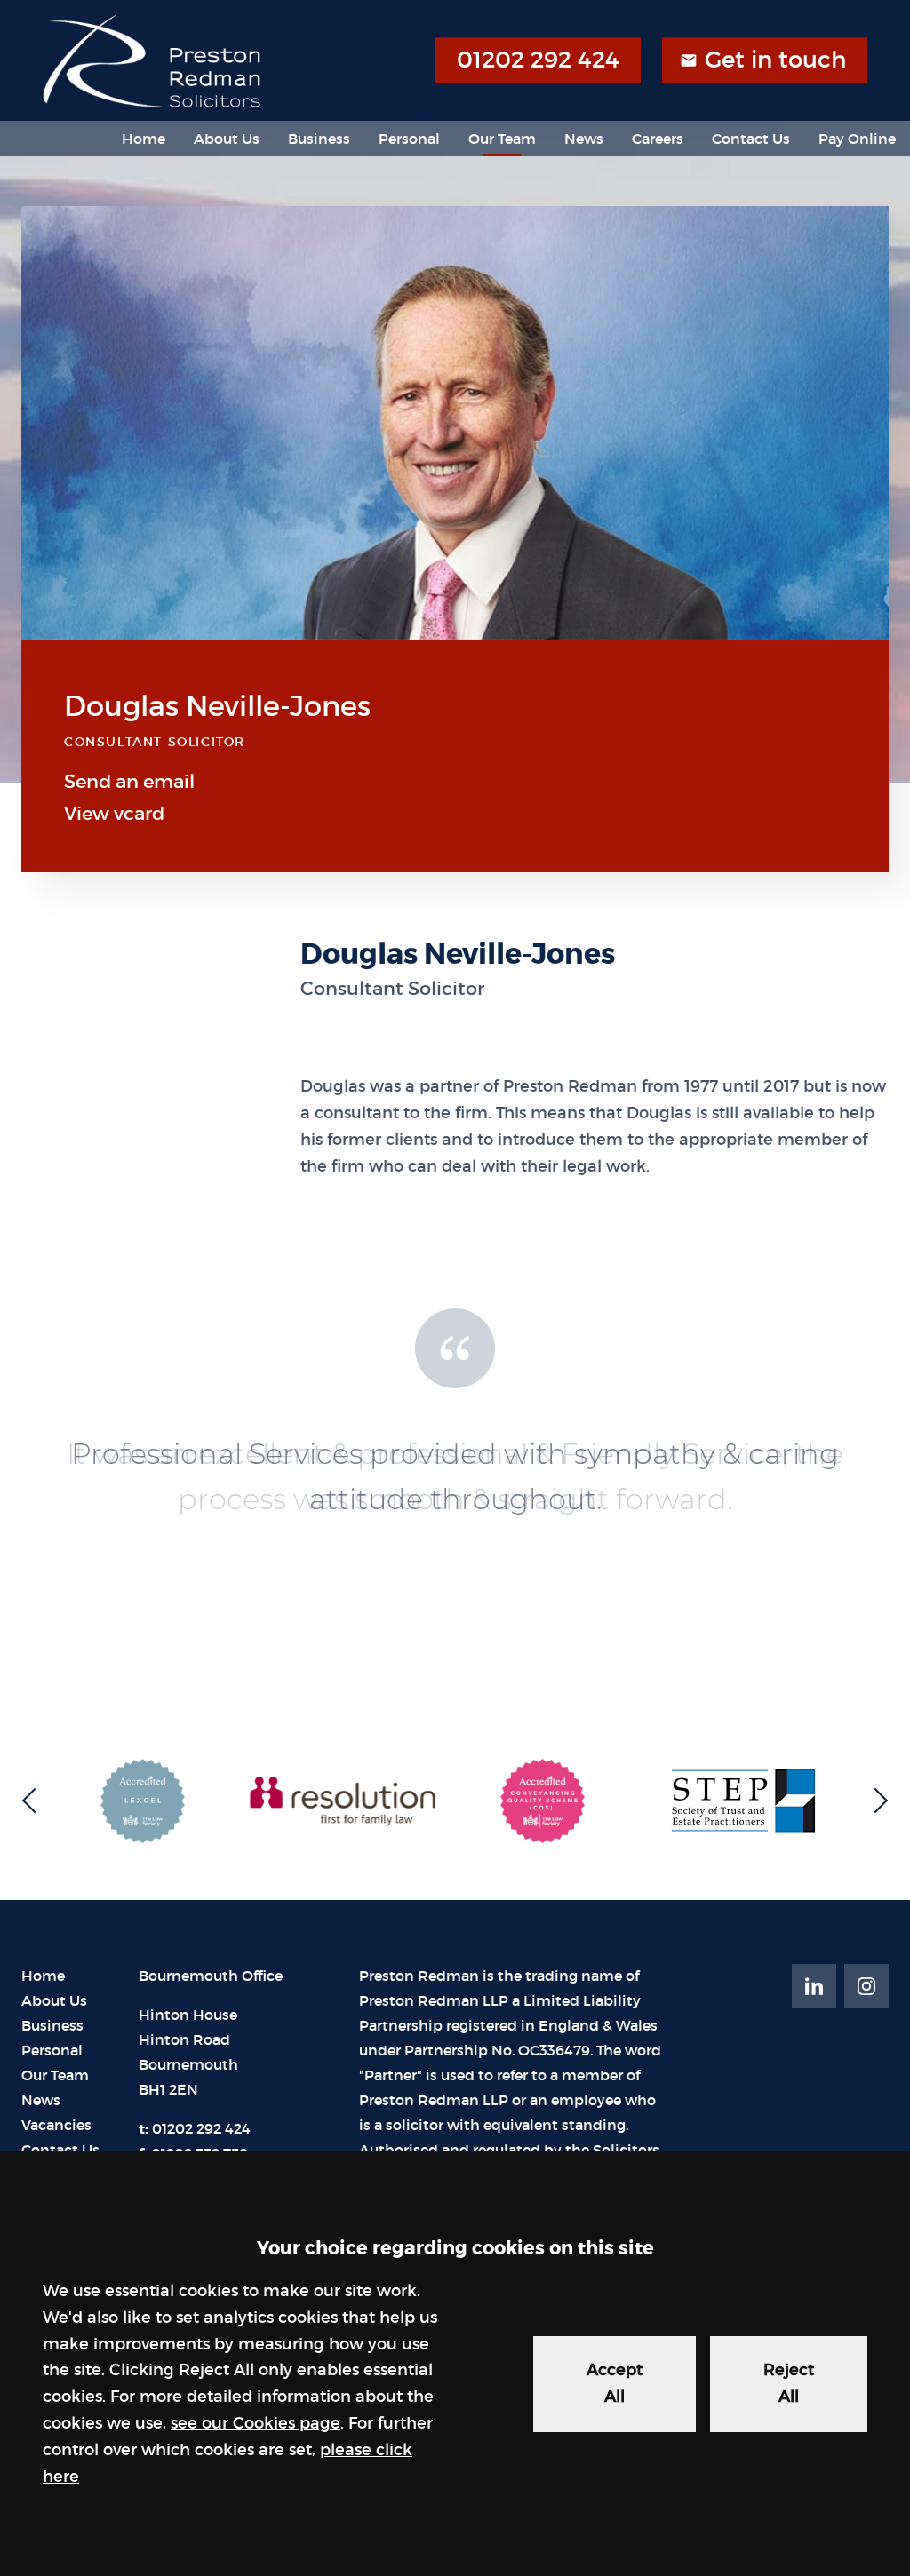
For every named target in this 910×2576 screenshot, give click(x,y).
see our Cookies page (255, 2423)
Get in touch (775, 60)
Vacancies (56, 2125)
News (584, 139)
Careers (658, 139)
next (875, 1801)
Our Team (502, 139)
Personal (409, 139)
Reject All (789, 2383)
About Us (227, 139)
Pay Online (857, 139)
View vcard (114, 814)
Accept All (615, 2383)
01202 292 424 (538, 60)
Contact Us (751, 139)
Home (144, 139)
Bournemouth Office (211, 1976)
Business (319, 139)
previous (35, 1801)
